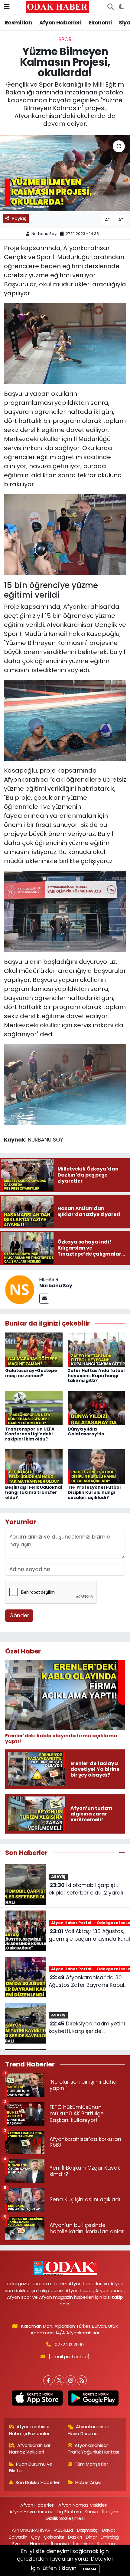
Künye (91, 2512)
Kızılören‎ (106, 2544)
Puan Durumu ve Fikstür (31, 2467)
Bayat (109, 2530)
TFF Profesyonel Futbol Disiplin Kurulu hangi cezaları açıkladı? (94, 1492)
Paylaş (19, 218)
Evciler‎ (19, 2544)
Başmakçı (88, 2530)
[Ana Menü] (7, 7)
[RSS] (82, 2380)
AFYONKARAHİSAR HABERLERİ (42, 2530)
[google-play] (93, 2399)
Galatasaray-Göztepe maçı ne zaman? (31, 1373)
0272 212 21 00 (69, 2344)
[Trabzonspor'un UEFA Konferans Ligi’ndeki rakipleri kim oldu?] (34, 1408)
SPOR (65, 40)
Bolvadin (18, 2537)
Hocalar (39, 2544)
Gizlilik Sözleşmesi (65, 2518)
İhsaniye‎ (60, 2544)
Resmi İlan (18, 22)
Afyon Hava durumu (31, 2512)
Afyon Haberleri (60, 22)
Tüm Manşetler (91, 2464)
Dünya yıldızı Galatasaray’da (86, 1432)
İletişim (110, 2512)
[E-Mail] (44, 1299)
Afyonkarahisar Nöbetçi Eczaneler (30, 2430)
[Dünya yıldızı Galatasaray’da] (96, 1408)
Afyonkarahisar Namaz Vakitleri (30, 2449)
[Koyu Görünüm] (121, 7)
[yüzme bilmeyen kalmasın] (65, 343)
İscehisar (83, 2544)
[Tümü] (122, 1853)
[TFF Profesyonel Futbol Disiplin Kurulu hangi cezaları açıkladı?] (96, 1466)
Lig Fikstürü (69, 2512)
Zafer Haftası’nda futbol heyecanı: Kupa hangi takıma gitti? (96, 1376)
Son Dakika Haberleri (38, 2482)
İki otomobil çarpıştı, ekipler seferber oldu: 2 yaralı (86, 1889)
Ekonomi (100, 22)
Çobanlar (54, 2537)
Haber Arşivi (88, 2482)
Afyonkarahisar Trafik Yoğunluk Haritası (93, 2449)
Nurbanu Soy (44, 234)
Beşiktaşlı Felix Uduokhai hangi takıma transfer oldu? (34, 1492)
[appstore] (37, 2399)
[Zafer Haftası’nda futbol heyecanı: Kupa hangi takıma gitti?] (96, 1349)
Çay (36, 2537)
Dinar (91, 2537)
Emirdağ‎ (110, 2537)
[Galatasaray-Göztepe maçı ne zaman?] (34, 1349)
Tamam (89, 2569)
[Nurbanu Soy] (20, 1289)
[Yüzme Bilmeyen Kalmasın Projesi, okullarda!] (65, 173)
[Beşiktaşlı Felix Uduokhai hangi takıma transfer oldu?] (34, 1466)
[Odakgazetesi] (57, 7)
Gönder (19, 1615)
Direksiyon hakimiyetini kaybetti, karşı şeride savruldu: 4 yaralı (87, 2028)
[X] (59, 2380)
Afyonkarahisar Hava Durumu (89, 2430)
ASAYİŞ (58, 1877)
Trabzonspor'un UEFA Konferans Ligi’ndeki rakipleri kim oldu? (30, 1434)
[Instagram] (71, 2380)
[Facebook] (48, 2380)
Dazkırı (75, 2537)
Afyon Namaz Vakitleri (83, 2505)
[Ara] (110, 7)
